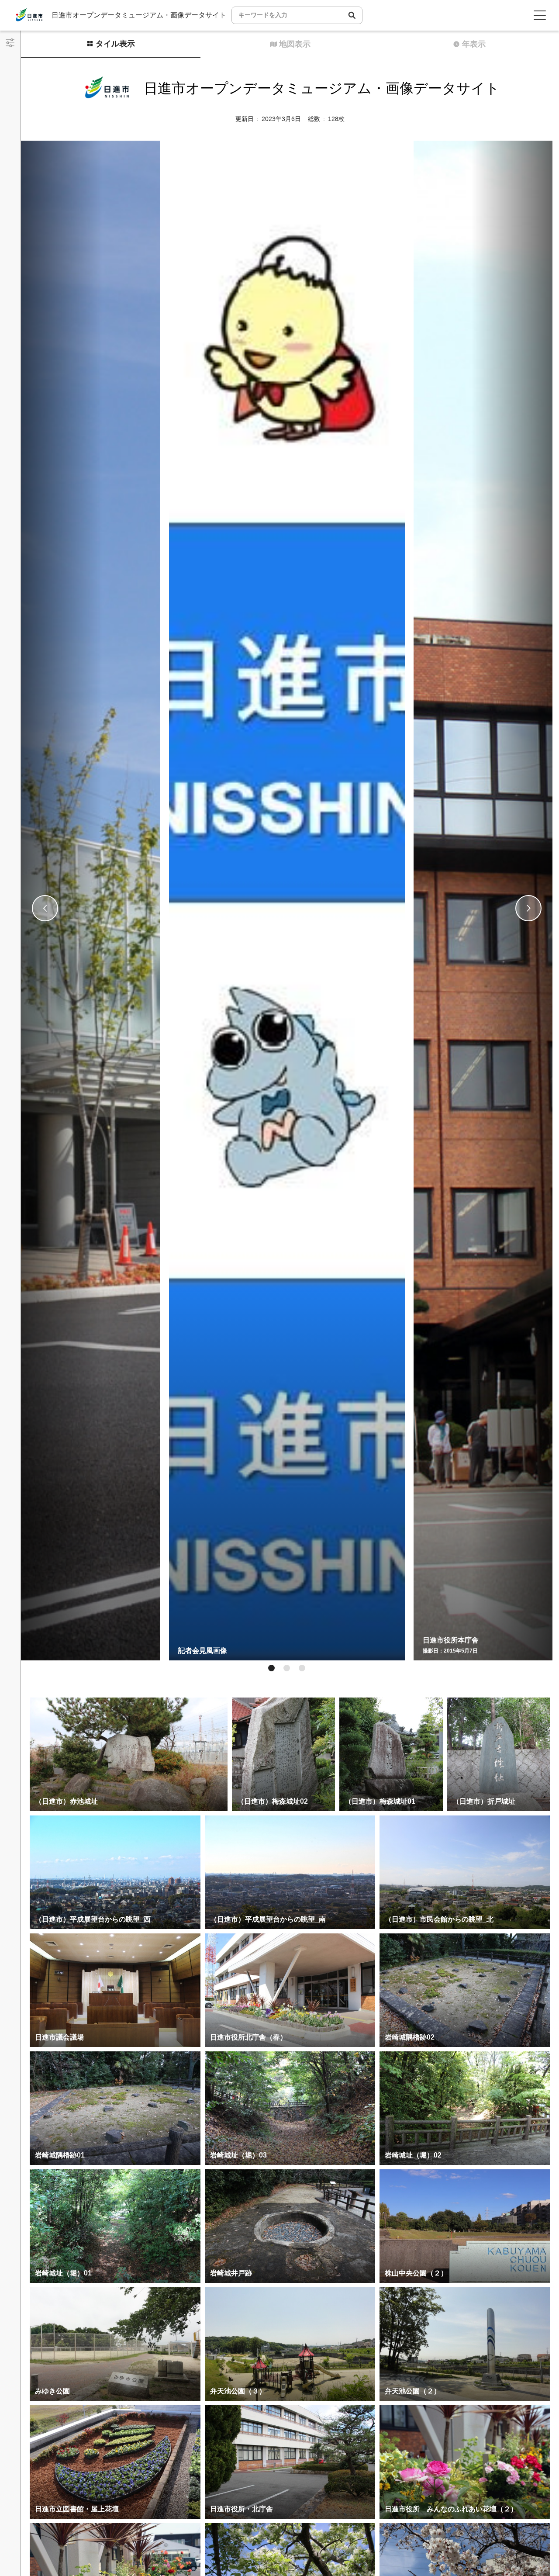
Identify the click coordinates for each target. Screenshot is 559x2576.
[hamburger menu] (540, 15)
